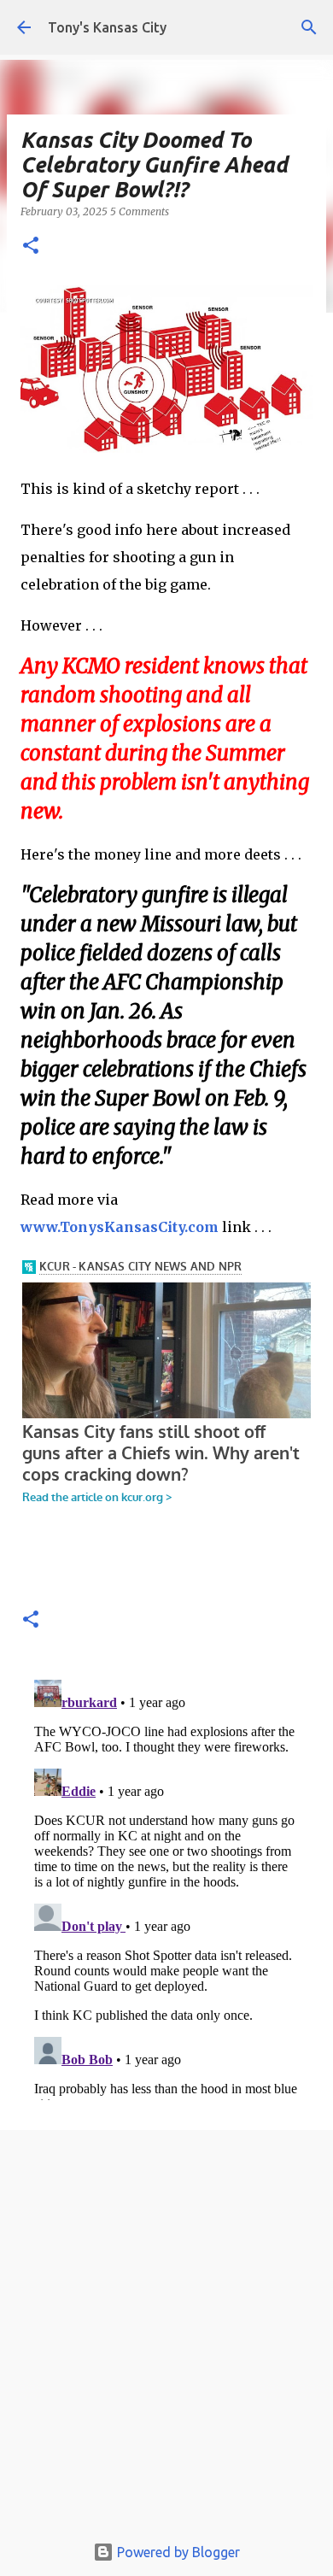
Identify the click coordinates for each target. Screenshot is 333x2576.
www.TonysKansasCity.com (120, 1227)
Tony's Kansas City (107, 27)
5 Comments (140, 211)
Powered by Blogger (177, 2552)
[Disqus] (166, 1887)
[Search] (309, 27)
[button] (31, 246)
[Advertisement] (166, 2336)
